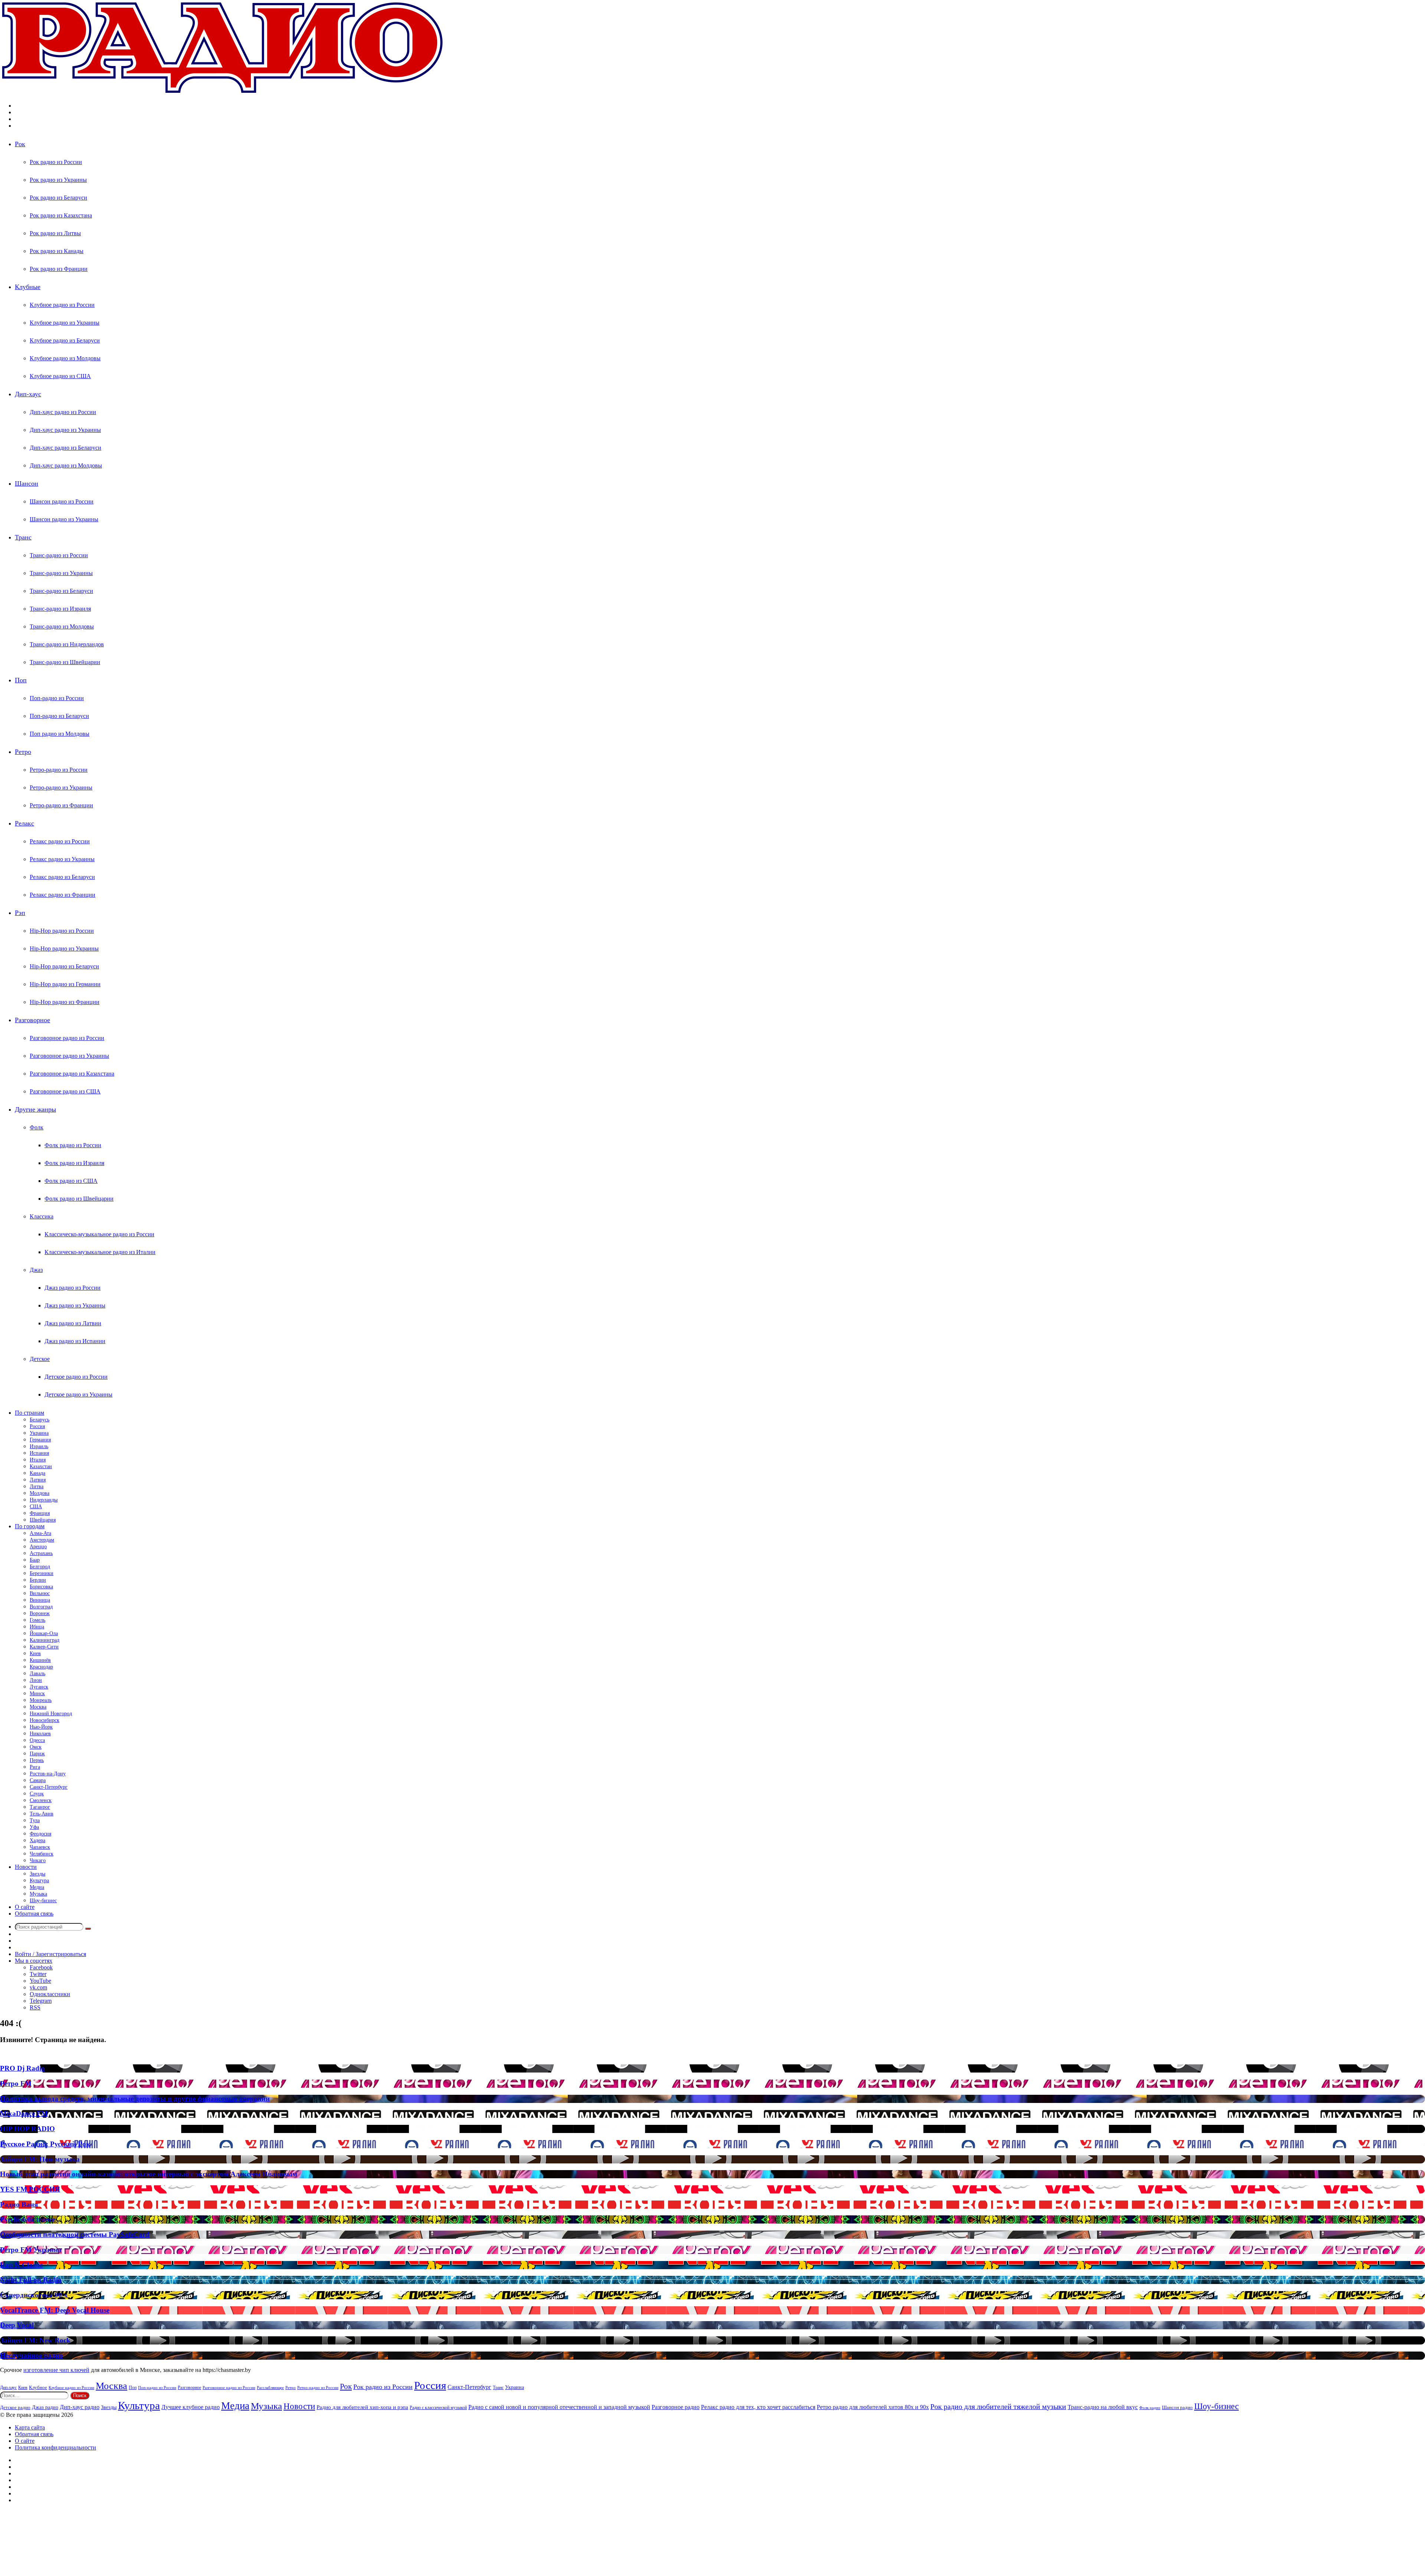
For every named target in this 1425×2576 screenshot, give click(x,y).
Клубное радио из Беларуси (65, 340)
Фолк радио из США (71, 1181)
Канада (37, 1473)
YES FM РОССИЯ (30, 2189)
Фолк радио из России (73, 1145)
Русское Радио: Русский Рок (45, 2144)
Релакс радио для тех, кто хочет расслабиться (758, 2407)
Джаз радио (45, 2407)
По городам (30, 1526)
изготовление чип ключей (56, 2370)
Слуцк (37, 1794)
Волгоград (41, 1607)
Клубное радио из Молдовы (65, 358)
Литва (37, 1486)
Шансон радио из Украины (64, 519)
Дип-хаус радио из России (63, 412)
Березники (42, 1573)
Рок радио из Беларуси (58, 198)
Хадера (37, 1840)
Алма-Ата (40, 1533)
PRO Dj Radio (22, 2068)
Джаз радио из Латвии (73, 1323)
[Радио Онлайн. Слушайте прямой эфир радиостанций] (223, 93)
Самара (38, 1780)
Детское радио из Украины (78, 1394)
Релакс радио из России (60, 841)
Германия (40, 1440)
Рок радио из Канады (57, 251)
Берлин (38, 1580)
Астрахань (41, 1553)
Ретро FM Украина (31, 2250)
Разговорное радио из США (65, 1091)
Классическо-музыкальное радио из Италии (100, 1252)
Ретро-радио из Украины (61, 787)
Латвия (38, 1480)
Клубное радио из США (60, 376)
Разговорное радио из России (67, 1038)
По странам (30, 1413)
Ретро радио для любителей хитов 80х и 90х (873, 2407)
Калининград (45, 1640)
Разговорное (32, 1020)
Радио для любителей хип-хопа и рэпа (362, 2407)
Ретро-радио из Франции (61, 805)
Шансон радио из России (62, 501)
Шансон (27, 483)
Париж (37, 1754)
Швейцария (43, 1520)
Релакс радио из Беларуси (62, 877)
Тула (35, 1820)
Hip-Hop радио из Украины (64, 949)
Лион (36, 1680)
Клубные (28, 287)
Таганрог (40, 1807)
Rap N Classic (21, 2265)
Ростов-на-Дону (48, 1774)
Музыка (38, 1894)
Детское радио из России (76, 1377)
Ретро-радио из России (59, 770)
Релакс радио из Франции (63, 895)
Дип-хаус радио (80, 2407)
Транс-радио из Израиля (60, 609)
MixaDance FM (24, 2114)
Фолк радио (1150, 2408)
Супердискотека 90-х (34, 2295)
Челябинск (42, 1854)
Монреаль (41, 1700)
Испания (39, 1453)
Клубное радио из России (62, 305)
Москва (38, 1707)
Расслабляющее (270, 2388)
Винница (40, 1600)
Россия (37, 1426)
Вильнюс (40, 1593)
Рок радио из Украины (58, 180)
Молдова (40, 1493)
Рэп (20, 913)
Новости (26, 1867)
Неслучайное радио (32, 2355)
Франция (40, 1513)
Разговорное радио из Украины (69, 1056)
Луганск (39, 1687)
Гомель (37, 1620)
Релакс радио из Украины (62, 859)
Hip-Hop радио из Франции (65, 1002)
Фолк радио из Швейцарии (79, 1199)
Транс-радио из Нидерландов (67, 644)
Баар (35, 1560)
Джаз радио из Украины (75, 1305)
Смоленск (41, 1800)
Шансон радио (1177, 2407)
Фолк (37, 1127)
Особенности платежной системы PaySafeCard (75, 2234)
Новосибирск (45, 1720)
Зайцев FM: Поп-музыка (40, 2159)
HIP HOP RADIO (27, 2129)
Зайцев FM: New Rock (35, 2340)
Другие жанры (35, 1109)
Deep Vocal (17, 2325)
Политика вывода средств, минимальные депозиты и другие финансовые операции (135, 2099)
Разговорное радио (676, 2407)
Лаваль (37, 1673)
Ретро (23, 752)
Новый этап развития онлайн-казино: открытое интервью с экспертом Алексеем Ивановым (149, 2174)
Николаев (40, 1734)
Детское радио (15, 2407)
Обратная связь (34, 1914)
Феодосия (40, 1834)
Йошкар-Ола (44, 1633)
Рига (35, 1767)
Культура (39, 1881)
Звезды (37, 1874)
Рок (20, 144)
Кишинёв (40, 1660)
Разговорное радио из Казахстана (72, 1074)
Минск (37, 1694)
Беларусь (40, 1420)
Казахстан (41, 1466)
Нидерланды (44, 1500)
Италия (38, 1460)
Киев (35, 1653)
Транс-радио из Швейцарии (65, 662)
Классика (42, 1216)
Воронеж (40, 1613)
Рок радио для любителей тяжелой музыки (998, 2406)
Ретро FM (16, 2083)
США (36, 1507)
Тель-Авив (42, 1814)
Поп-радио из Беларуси (59, 716)
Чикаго (38, 1860)
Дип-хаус (28, 394)
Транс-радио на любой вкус (1103, 2407)
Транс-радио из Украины (61, 573)
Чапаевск (40, 1847)
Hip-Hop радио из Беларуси (64, 966)
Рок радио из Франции (59, 269)
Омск (36, 1747)
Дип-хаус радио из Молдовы (66, 465)
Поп (21, 680)
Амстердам (42, 1540)
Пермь (37, 1760)
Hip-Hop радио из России (62, 931)
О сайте (25, 1907)
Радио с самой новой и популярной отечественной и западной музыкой (559, 2407)
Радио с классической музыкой (438, 2408)
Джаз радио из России (73, 1288)
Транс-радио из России (59, 555)
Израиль (39, 1446)
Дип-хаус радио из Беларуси (65, 448)
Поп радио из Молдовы (60, 734)
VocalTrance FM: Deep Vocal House (55, 2310)
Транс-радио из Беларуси (61, 591)
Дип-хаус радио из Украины (65, 430)
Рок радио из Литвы (55, 233)
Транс (23, 537)
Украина (39, 1433)
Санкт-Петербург (49, 1787)
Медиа (37, 1887)
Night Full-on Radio (31, 2280)
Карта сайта (30, 2427)
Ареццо (38, 1547)
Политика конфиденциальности (55, 2447)
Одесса (37, 1740)
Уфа (34, 1827)
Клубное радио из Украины (65, 323)
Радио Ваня (19, 2204)
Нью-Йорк (41, 1727)
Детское (40, 1359)
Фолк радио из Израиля (74, 1163)
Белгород (40, 1567)
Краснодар (41, 1667)
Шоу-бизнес (43, 1901)
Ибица (37, 1627)
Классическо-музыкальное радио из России (99, 1234)
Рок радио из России (56, 162)
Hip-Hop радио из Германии (65, 984)
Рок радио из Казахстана (61, 215)
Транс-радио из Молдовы (62, 626)
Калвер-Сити (44, 1647)
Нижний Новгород (51, 1714)
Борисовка (41, 1587)
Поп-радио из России (57, 698)
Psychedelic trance (28, 2219)
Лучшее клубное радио (191, 2407)
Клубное (38, 2388)
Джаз (36, 1270)
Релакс (24, 823)
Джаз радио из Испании (75, 1341)
